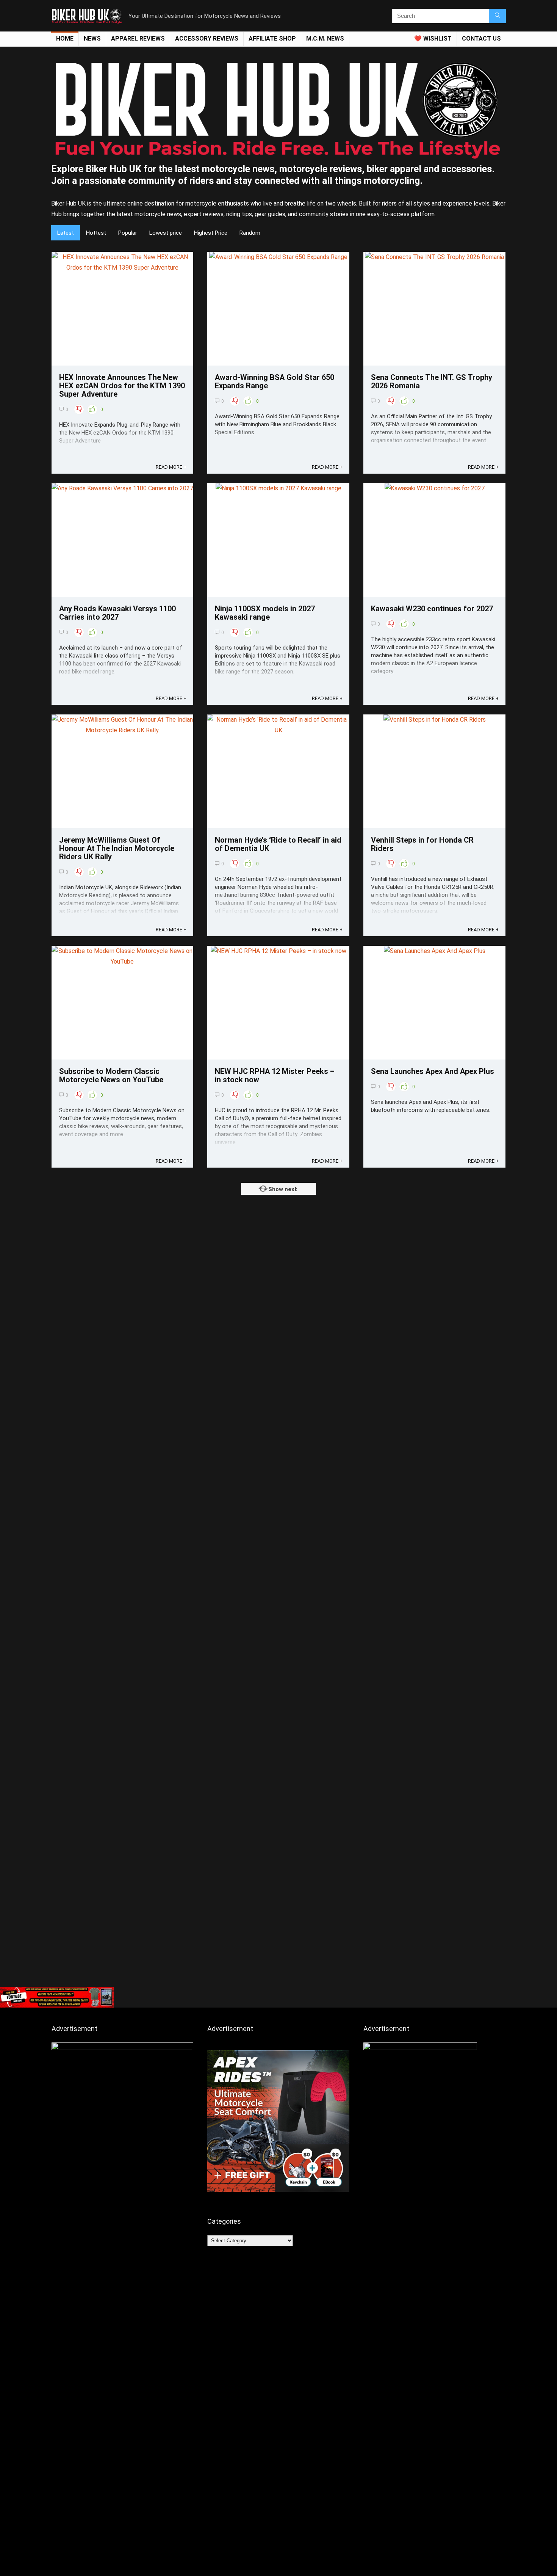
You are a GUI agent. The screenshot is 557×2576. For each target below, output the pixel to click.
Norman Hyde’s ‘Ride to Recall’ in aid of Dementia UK (278, 844)
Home (65, 38)
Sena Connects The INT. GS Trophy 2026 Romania (432, 381)
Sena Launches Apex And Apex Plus (433, 1071)
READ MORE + (171, 467)
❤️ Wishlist (433, 38)
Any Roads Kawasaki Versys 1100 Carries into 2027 (117, 613)
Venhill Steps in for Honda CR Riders (422, 844)
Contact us (481, 38)
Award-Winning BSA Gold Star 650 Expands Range (275, 381)
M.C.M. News (325, 38)
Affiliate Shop (272, 38)
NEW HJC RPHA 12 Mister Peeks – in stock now (275, 1075)
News (92, 38)
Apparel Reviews (138, 38)
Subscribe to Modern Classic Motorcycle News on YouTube (111, 1075)
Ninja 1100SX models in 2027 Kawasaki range (265, 613)
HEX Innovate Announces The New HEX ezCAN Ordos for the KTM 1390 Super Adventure (122, 386)
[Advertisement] (278, 1926)
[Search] (497, 16)
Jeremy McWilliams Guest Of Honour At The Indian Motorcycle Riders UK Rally (117, 848)
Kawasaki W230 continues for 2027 (432, 609)
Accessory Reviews (207, 38)
